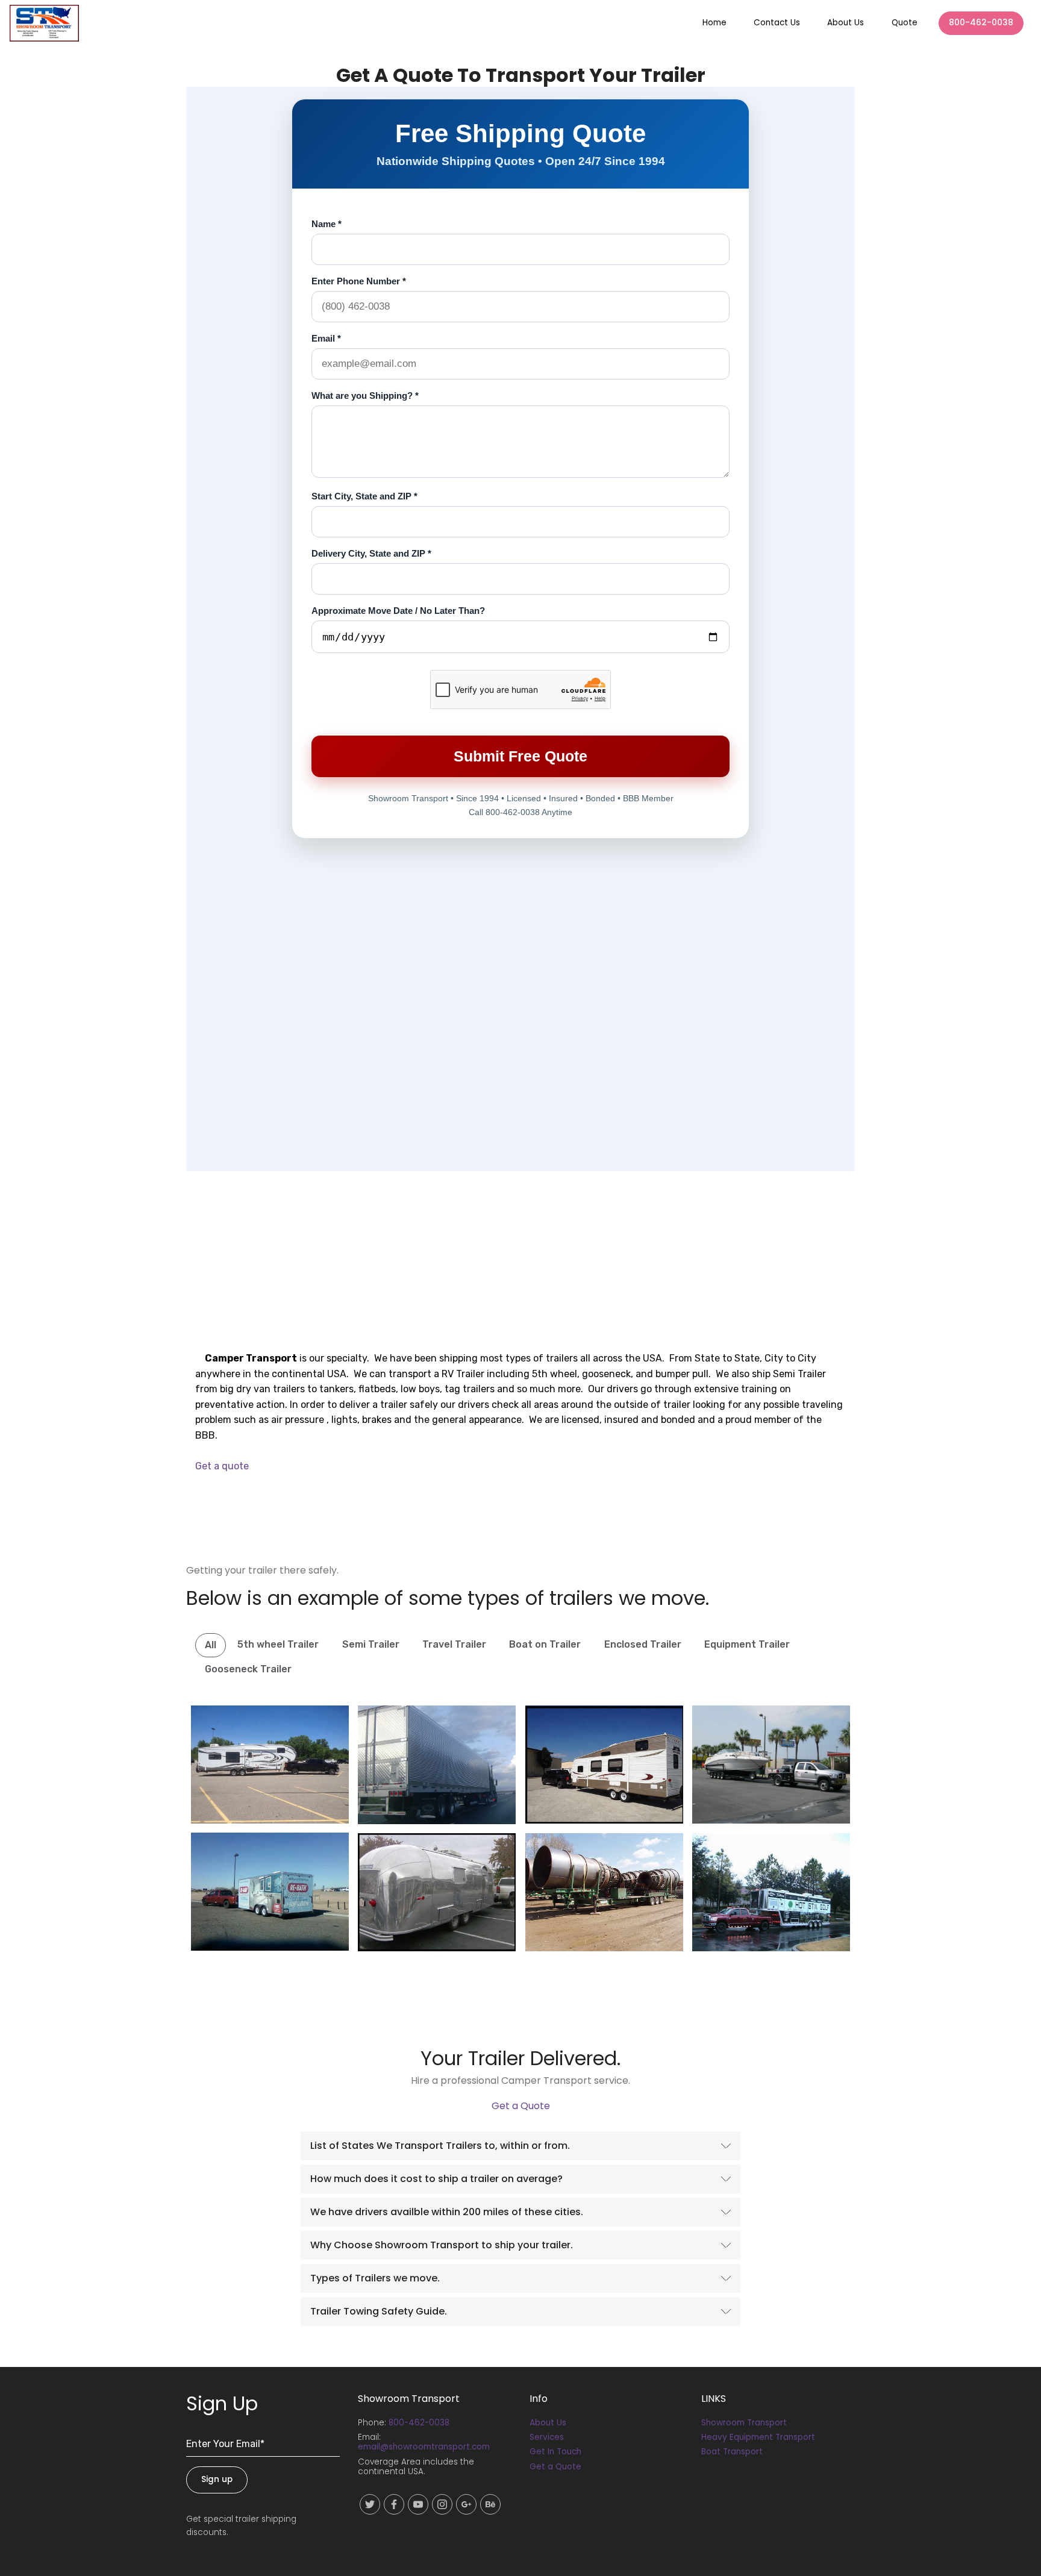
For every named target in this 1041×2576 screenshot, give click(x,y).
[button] (520, 2146)
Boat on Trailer (545, 1644)
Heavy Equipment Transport (758, 2437)
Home (714, 23)
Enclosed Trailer (643, 1644)
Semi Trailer (371, 1644)
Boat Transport (732, 2452)
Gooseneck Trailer (248, 1669)
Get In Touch (555, 2452)
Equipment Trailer (747, 1644)
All (211, 1645)
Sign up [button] (217, 2479)
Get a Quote (521, 2106)
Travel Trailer (454, 1644)
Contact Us (777, 23)
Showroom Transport (744, 2423)
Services (547, 2437)
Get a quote (222, 1466)
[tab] (520, 2146)
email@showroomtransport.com (424, 2447)
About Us (846, 23)
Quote (905, 23)
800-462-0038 (981, 23)
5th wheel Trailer (278, 1644)
